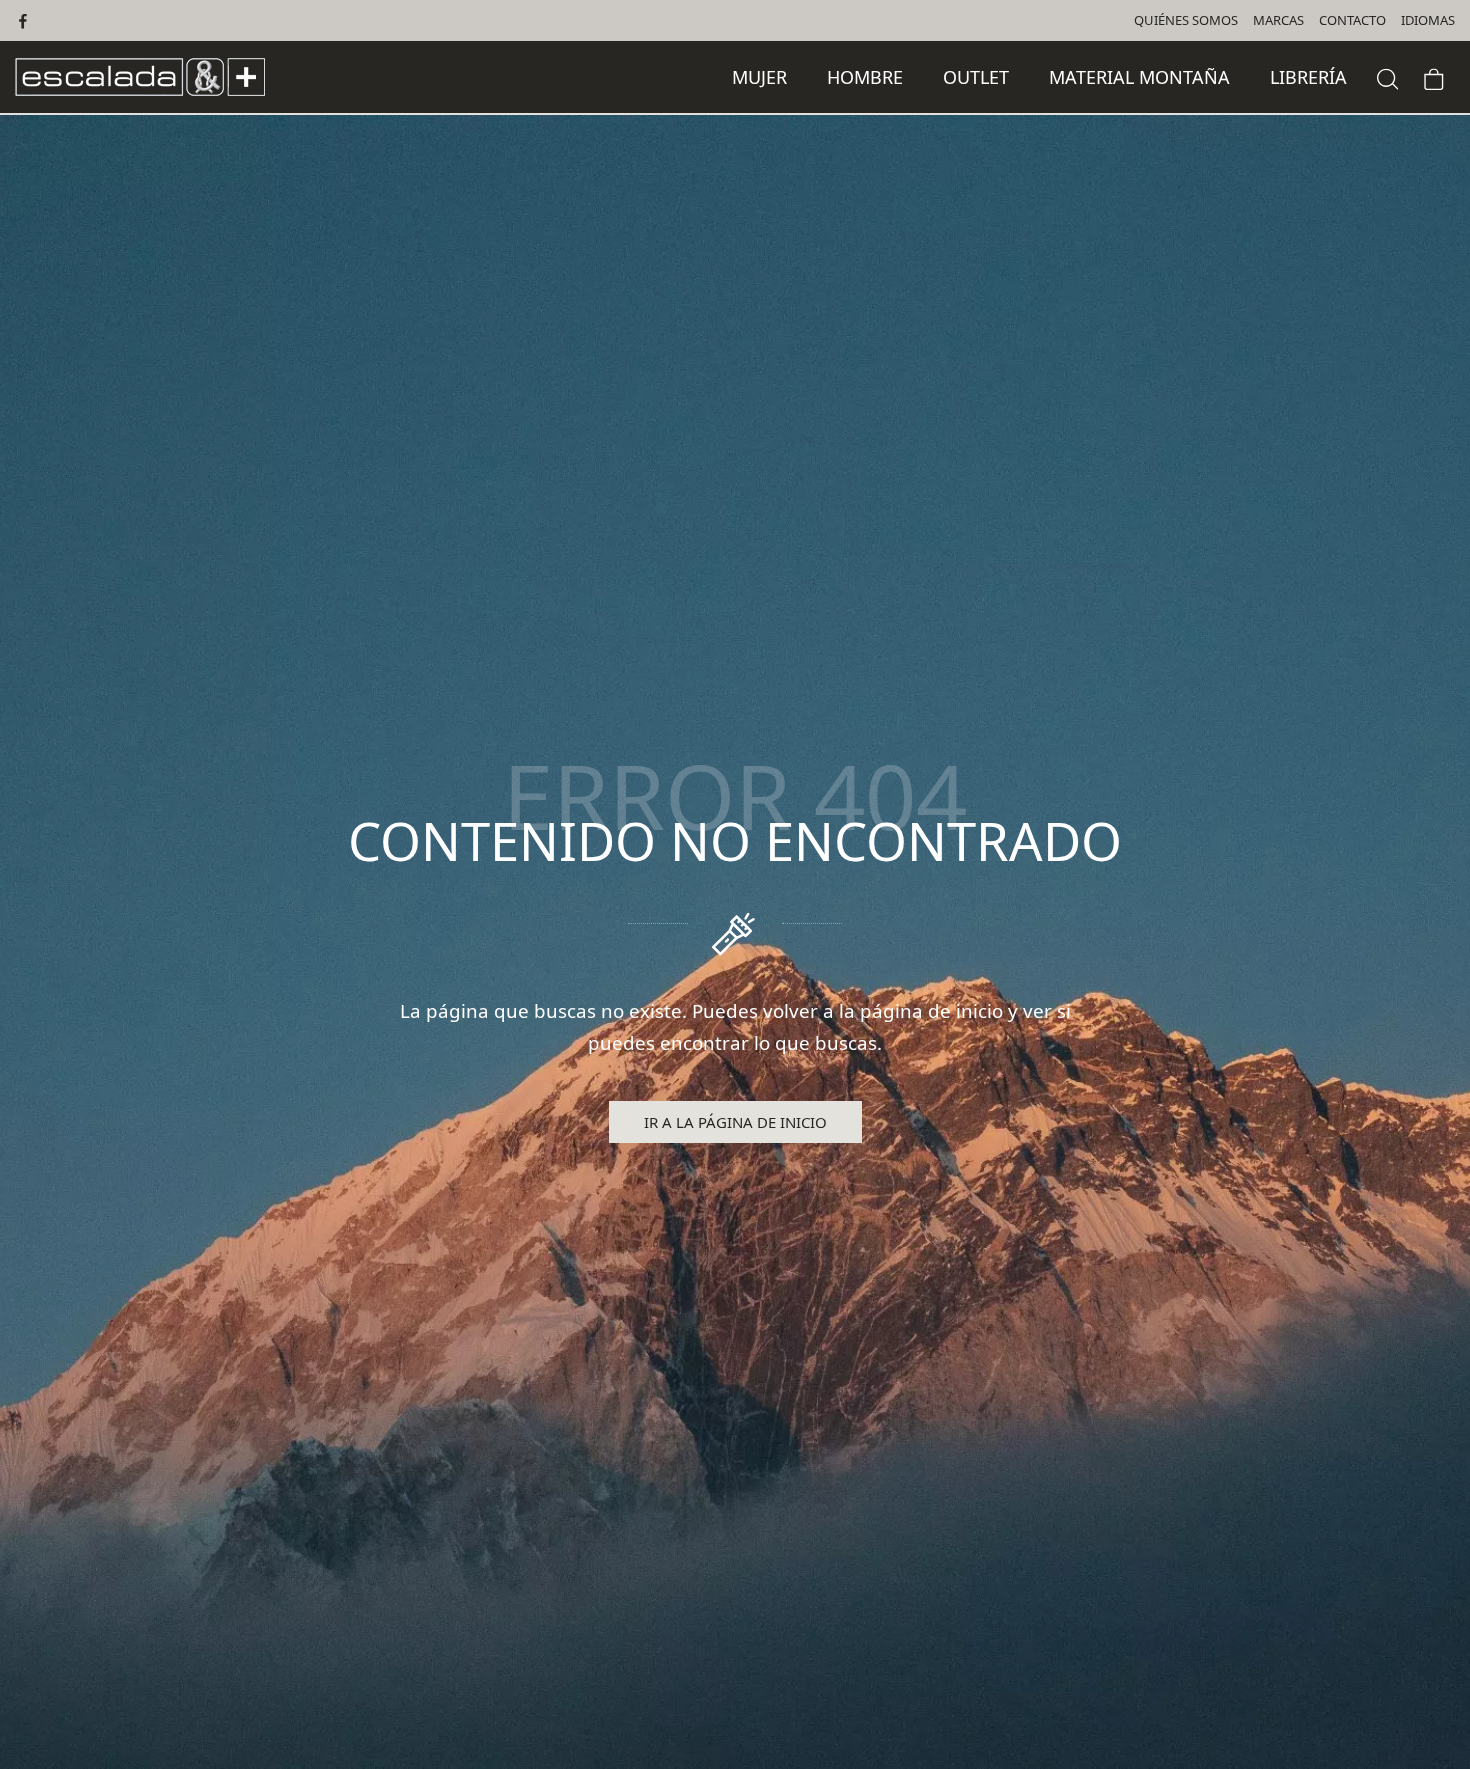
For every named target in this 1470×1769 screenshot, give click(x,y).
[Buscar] (1388, 76)
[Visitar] (24, 20)
